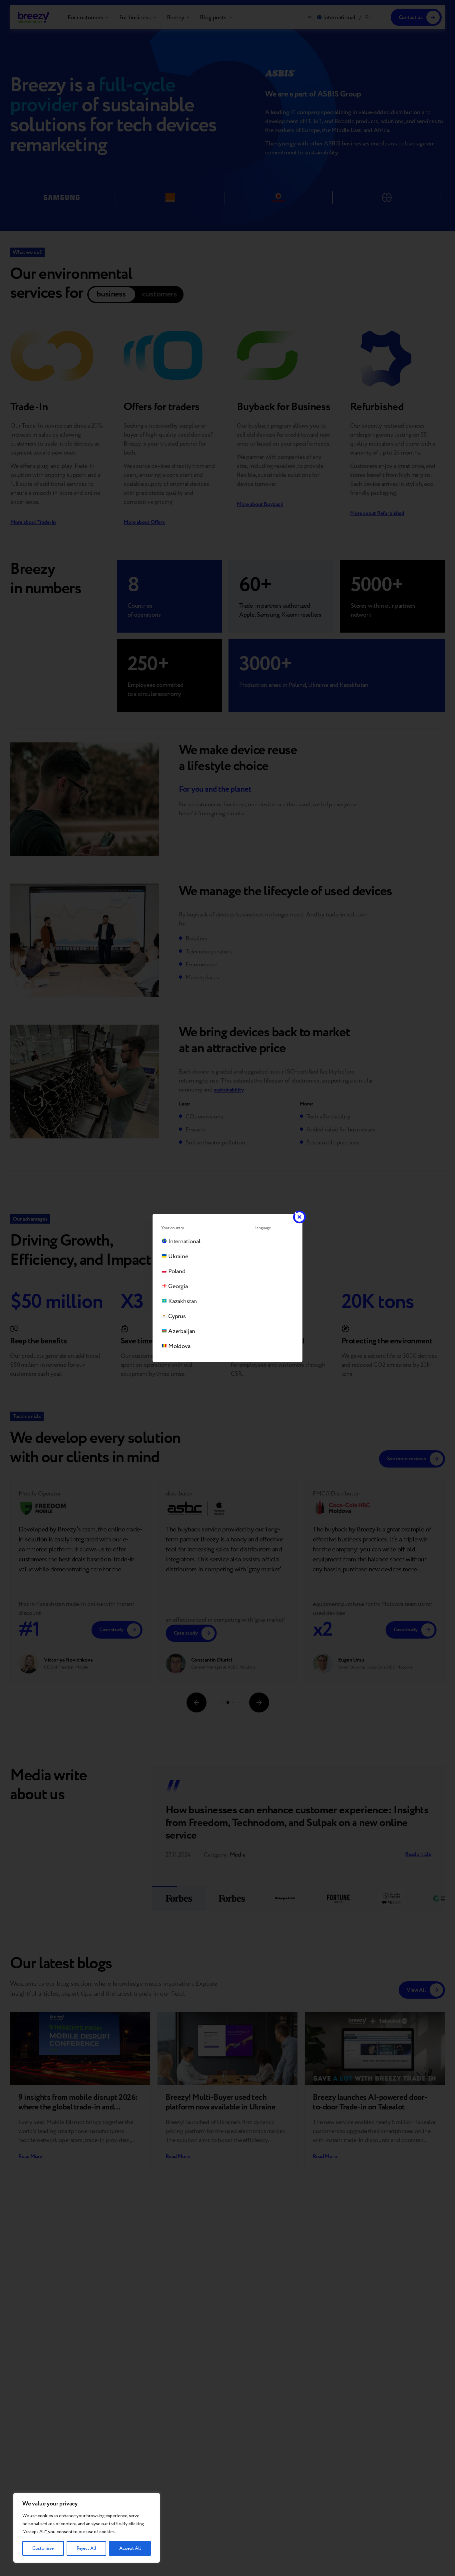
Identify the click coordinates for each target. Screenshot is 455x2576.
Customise (43, 2548)
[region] (87, 2528)
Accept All (130, 2548)
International (184, 1241)
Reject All (86, 2548)
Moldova (179, 1346)
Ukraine (178, 1256)
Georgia (178, 1286)
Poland (177, 1271)
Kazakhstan (183, 1301)
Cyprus (177, 1316)
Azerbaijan (182, 1331)
